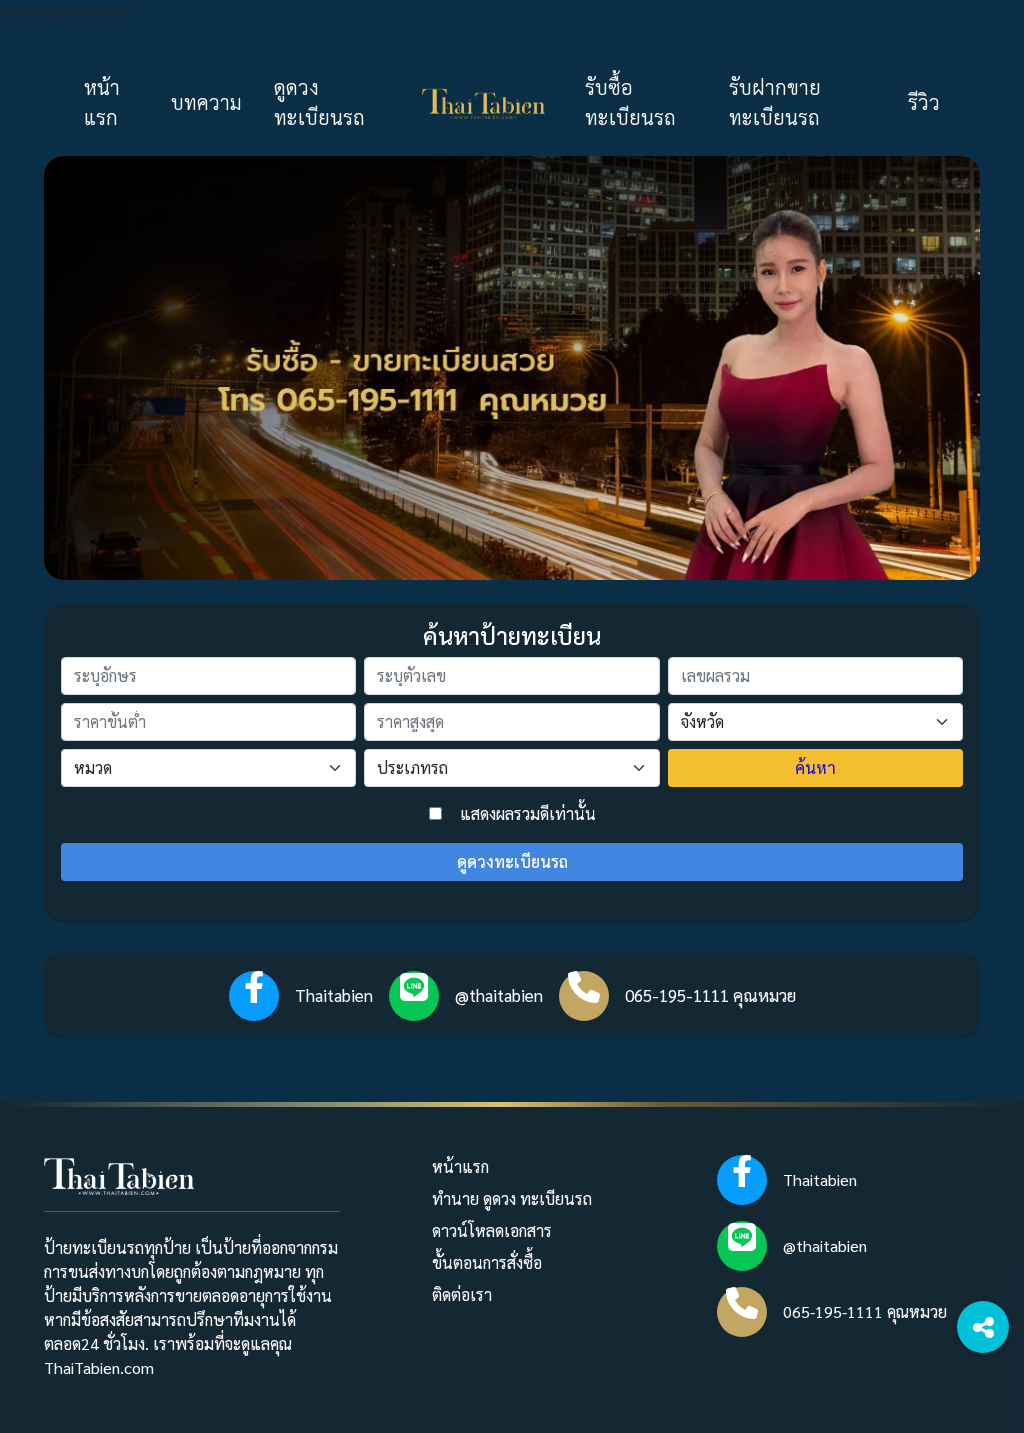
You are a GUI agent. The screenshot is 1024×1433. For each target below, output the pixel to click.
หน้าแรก (102, 102)
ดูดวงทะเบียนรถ (319, 102)
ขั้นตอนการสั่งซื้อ (487, 1262)
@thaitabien (499, 995)
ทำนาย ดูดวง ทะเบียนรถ (512, 1198)
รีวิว (924, 102)
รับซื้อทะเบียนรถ (630, 102)
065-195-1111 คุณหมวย (710, 995)
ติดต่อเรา (462, 1294)
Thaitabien (334, 995)
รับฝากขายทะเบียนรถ (775, 102)
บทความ (206, 102)
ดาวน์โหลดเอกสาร (492, 1230)
